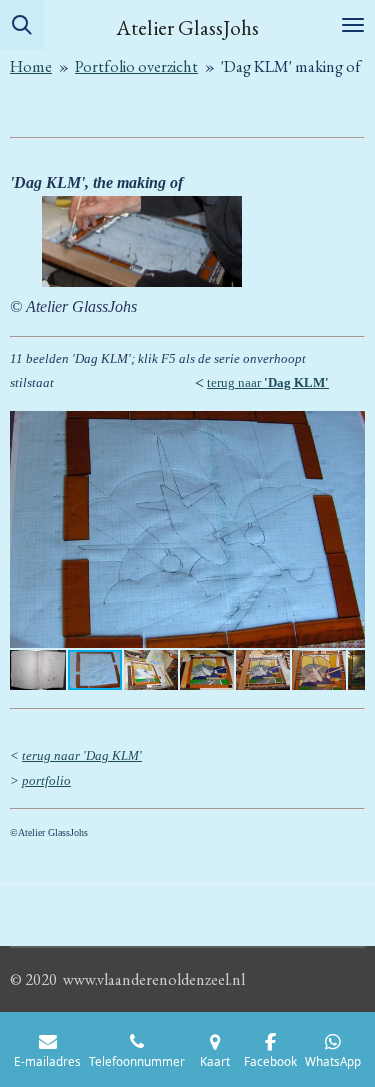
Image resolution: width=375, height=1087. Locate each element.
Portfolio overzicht (136, 66)
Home (31, 66)
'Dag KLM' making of (291, 66)
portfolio (46, 780)
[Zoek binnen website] (22, 25)
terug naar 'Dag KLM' (82, 755)
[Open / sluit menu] (353, 25)
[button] (347, 429)
